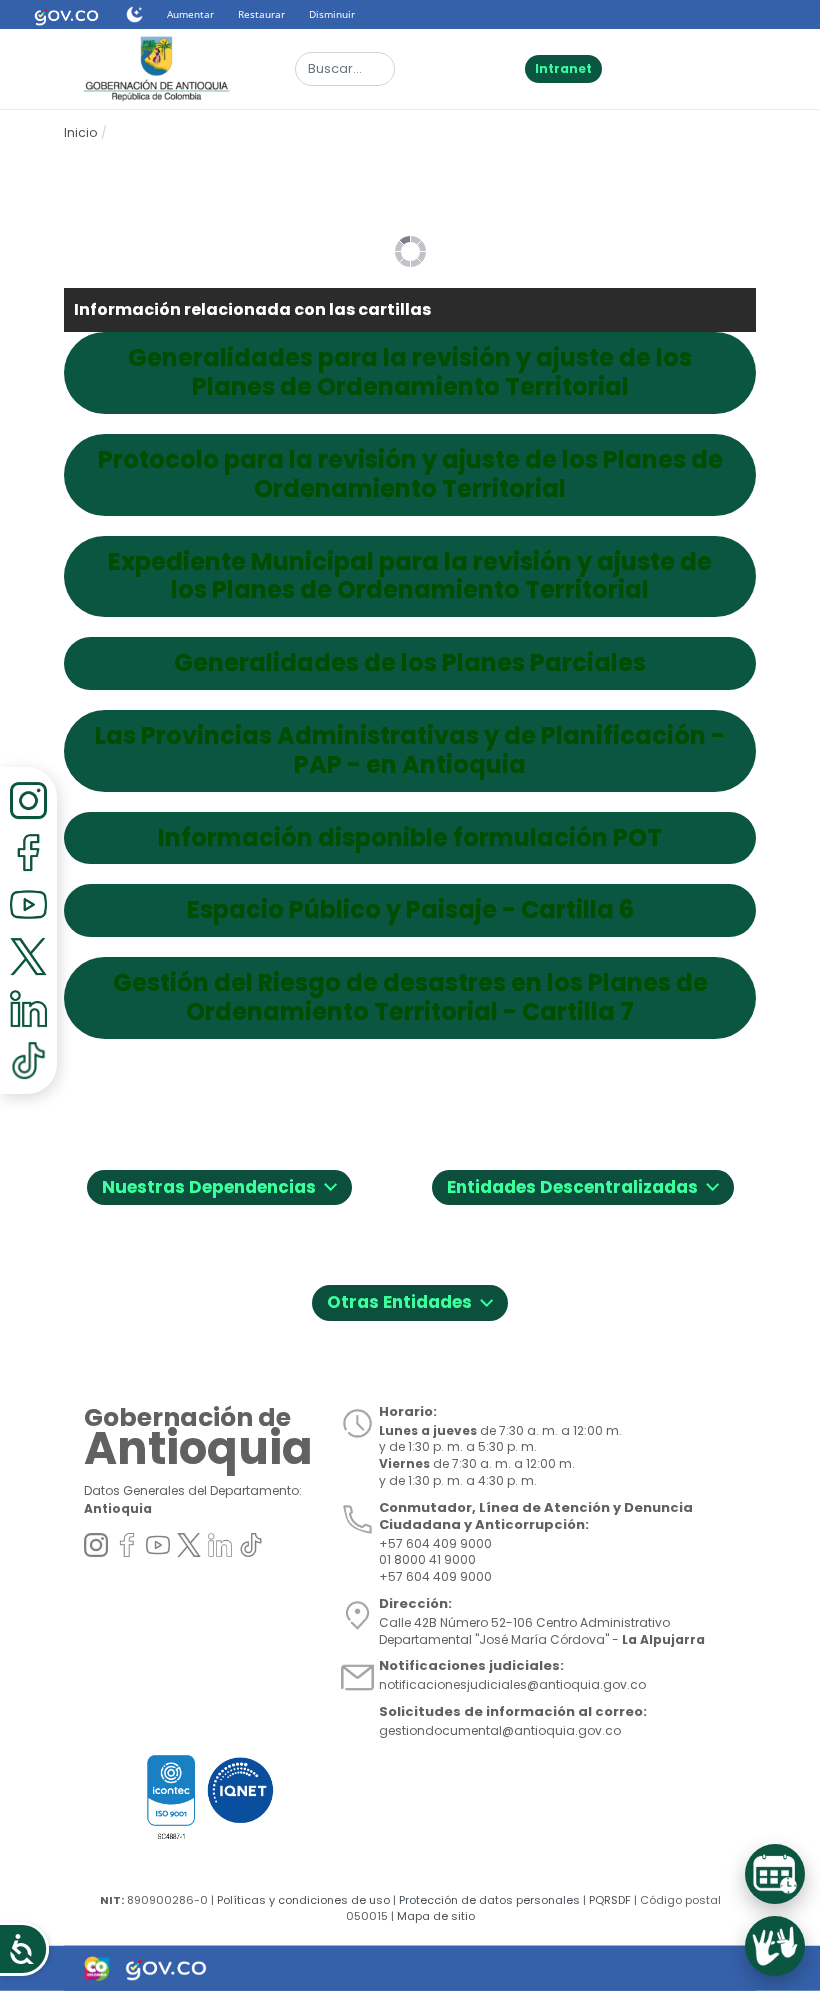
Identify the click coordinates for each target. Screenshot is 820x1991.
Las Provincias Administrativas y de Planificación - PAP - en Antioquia (410, 751)
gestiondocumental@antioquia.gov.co (500, 1730)
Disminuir (332, 14)
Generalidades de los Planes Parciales (410, 663)
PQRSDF (610, 1900)
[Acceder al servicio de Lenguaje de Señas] (775, 1946)
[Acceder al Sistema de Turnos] (775, 1874)
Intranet (563, 68)
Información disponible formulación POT (410, 838)
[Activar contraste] (134, 14)
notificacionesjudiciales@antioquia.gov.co (512, 1684)
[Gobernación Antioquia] (154, 68)
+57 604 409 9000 (435, 1576)
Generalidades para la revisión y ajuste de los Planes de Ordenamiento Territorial (410, 373)
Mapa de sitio (436, 1916)
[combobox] (345, 69)
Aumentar (190, 14)
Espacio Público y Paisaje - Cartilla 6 (410, 910)
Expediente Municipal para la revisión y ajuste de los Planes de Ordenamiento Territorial (410, 577)
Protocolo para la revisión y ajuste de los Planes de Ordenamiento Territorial (410, 475)
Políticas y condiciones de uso (303, 1900)
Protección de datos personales (489, 1900)
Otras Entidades (410, 1299)
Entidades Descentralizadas (583, 1184)
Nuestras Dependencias (219, 1184)
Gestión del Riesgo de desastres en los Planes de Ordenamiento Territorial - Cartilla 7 (410, 998)
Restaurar (261, 14)
